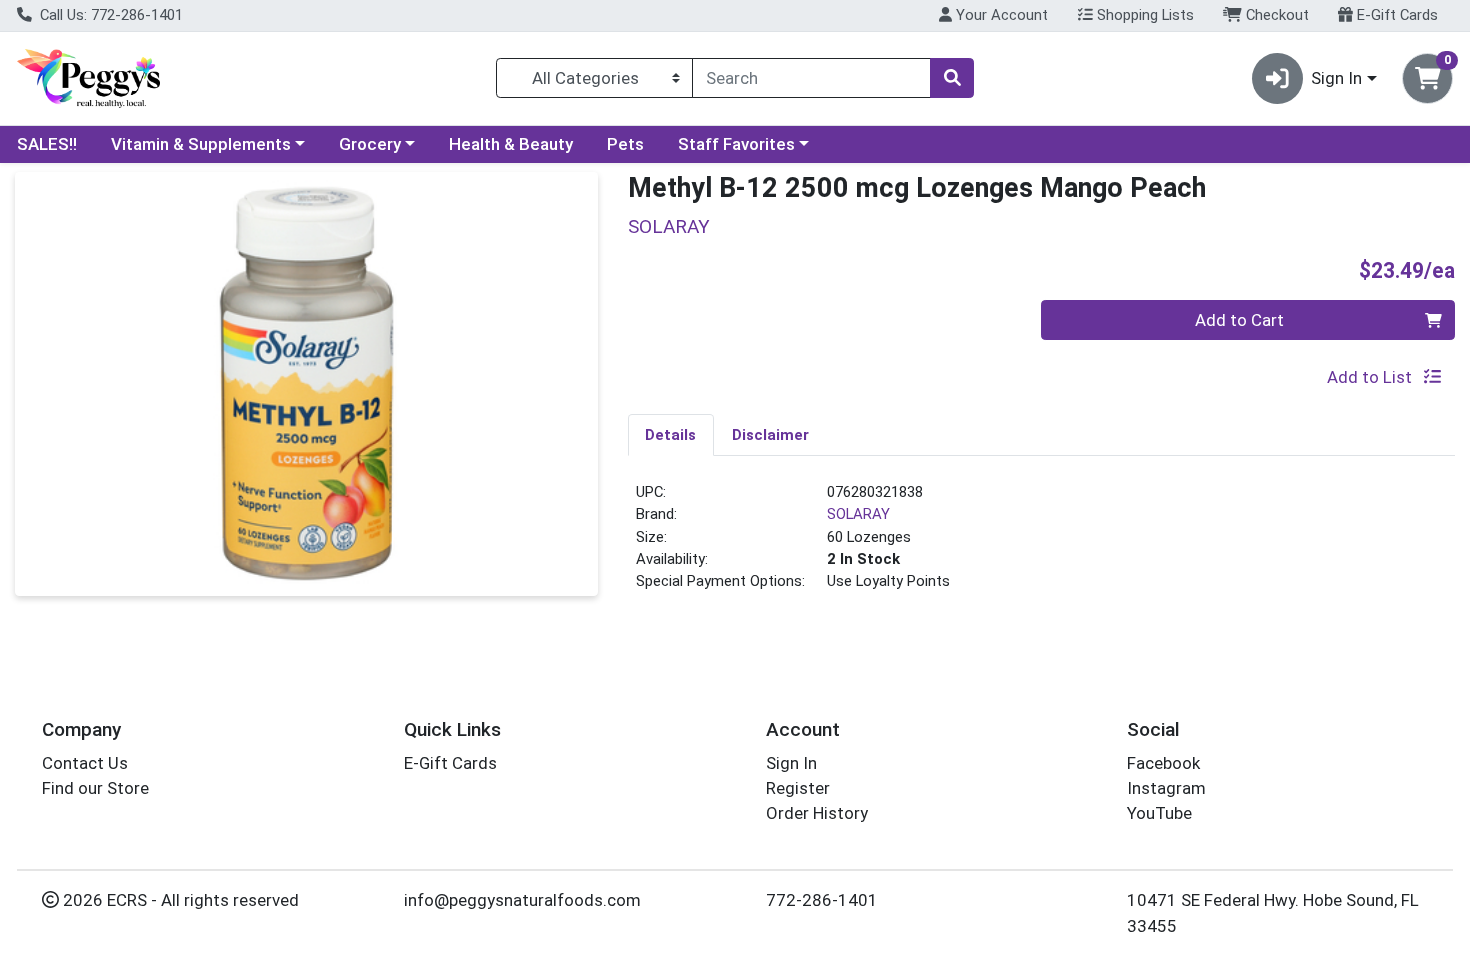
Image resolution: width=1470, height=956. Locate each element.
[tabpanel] (1042, 545)
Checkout (1275, 15)
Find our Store (95, 788)
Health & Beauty (511, 144)
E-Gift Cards (1395, 15)
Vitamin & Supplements (201, 144)
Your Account (1000, 15)
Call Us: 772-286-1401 (109, 15)
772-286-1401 (822, 900)
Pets (625, 144)
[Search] (952, 78)
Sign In (791, 763)
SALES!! (47, 144)
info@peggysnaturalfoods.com (522, 900)
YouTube (1159, 813)
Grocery (370, 144)
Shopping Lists (1143, 15)
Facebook (1163, 763)
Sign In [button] (1336, 78)
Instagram (1166, 788)
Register (798, 788)
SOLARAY (858, 514)
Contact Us (85, 763)
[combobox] (811, 78)
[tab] (671, 434)
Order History (817, 813)
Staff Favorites (736, 144)
